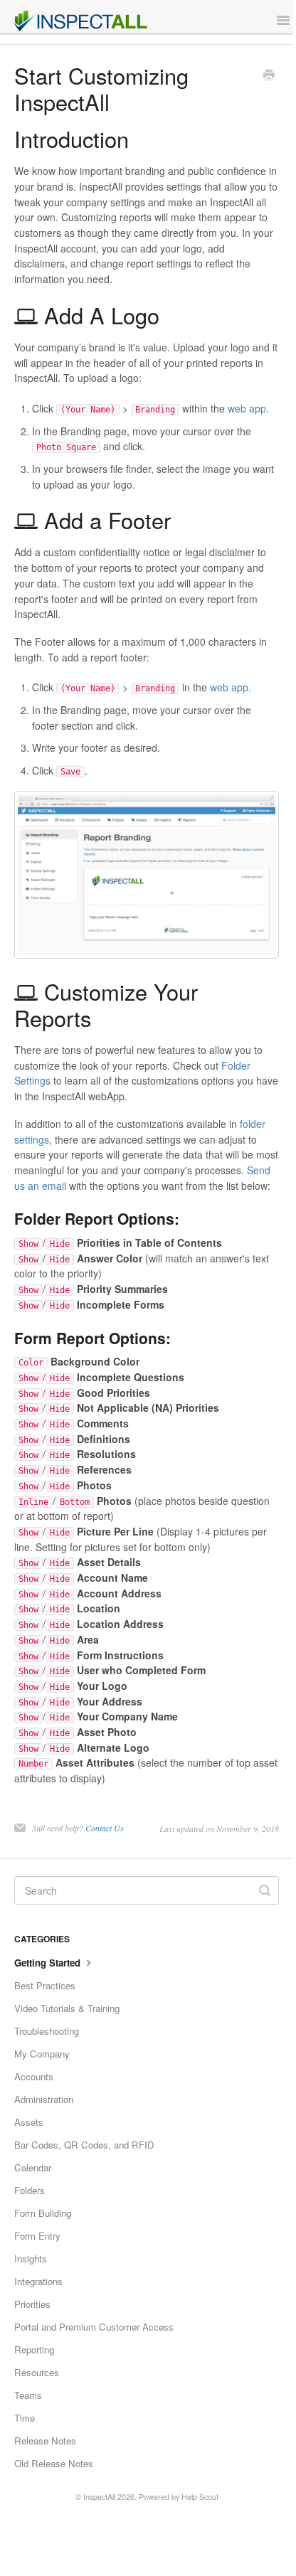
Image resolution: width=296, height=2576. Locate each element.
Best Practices (45, 1985)
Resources (37, 2372)
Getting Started (49, 1963)
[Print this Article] (269, 76)
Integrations (38, 2281)
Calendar (33, 2167)
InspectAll (99, 2497)
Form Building (43, 2213)
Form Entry (37, 2236)
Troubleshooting (47, 2031)
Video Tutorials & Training (67, 2008)
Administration (44, 2099)
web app (247, 408)
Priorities (32, 2304)
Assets (29, 2122)
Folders (30, 2190)
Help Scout (200, 2497)
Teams (28, 2395)
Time (25, 2418)
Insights (31, 2258)
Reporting (34, 2349)
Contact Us (105, 1828)
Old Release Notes (54, 2463)
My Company (42, 2054)
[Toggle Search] (265, 1890)
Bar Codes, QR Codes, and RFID (84, 2145)
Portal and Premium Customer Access (94, 2327)
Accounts (34, 2076)
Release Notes (45, 2441)
